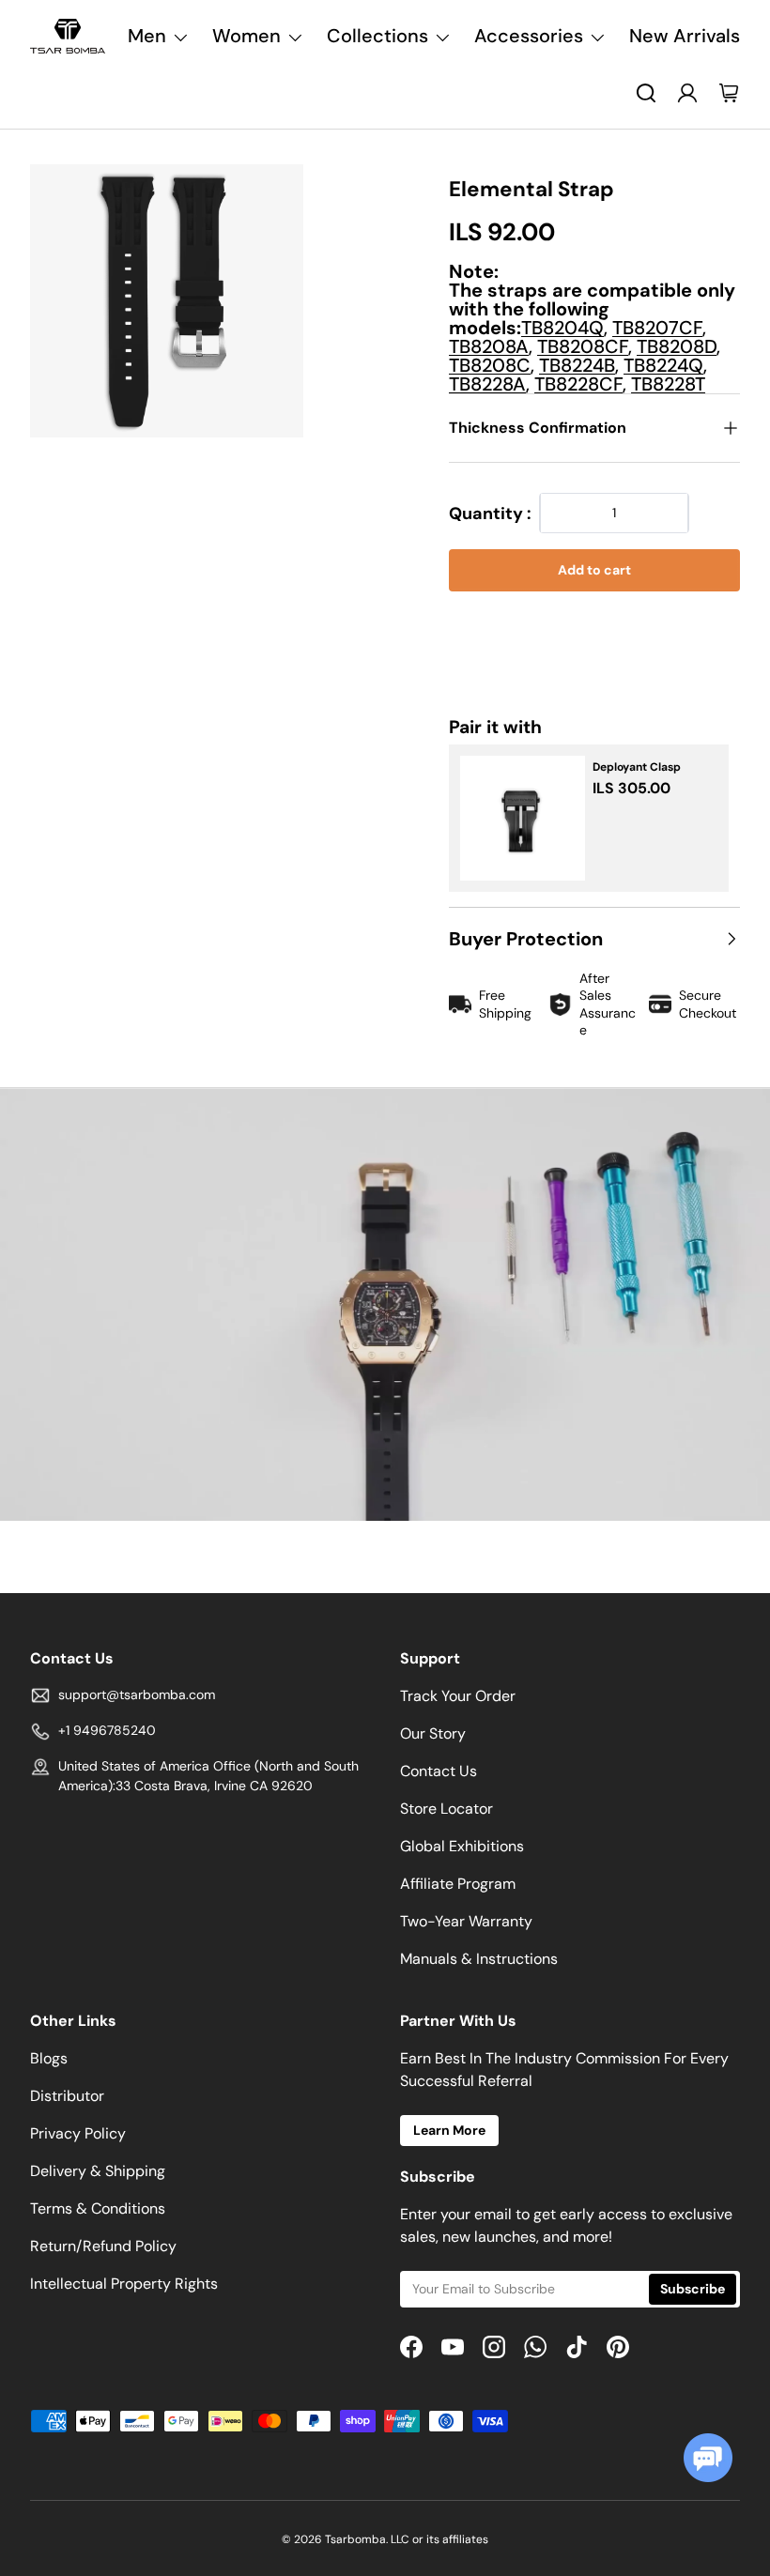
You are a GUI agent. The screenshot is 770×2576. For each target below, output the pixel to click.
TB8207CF (657, 328)
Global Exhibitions (462, 1846)
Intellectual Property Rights (124, 2284)
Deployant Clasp (637, 767)
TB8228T (668, 384)
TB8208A (489, 346)
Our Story (433, 1733)
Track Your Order (458, 1696)
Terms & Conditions (98, 2208)
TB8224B (577, 365)
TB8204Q (562, 328)
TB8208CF (583, 346)
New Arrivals (685, 36)
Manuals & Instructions (479, 1959)
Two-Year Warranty (466, 1921)
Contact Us (439, 1771)
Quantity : (490, 514)
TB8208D (677, 346)
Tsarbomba (355, 2539)
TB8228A (487, 384)
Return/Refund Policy (103, 2246)
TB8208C (490, 365)
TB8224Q (663, 365)
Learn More (449, 2130)
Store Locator (447, 1809)
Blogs (49, 2058)
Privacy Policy (78, 2133)
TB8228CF (578, 384)
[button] (594, 628)
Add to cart (594, 570)
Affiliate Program (458, 1884)
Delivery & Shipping (98, 2171)
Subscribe (693, 2289)
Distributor (67, 2096)
